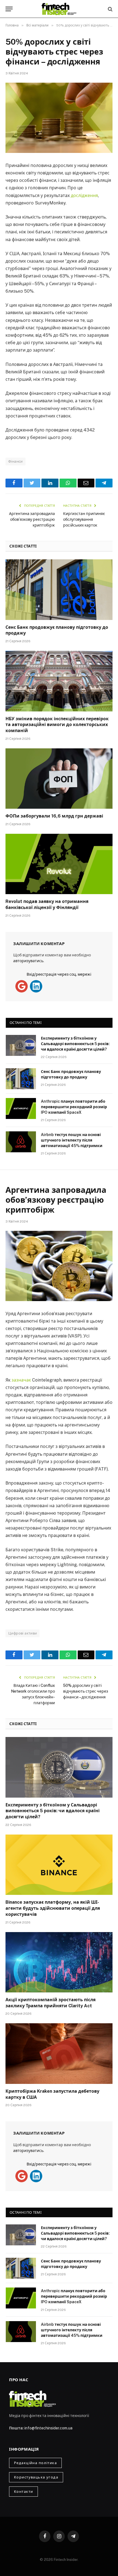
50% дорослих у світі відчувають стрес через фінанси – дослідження (86, 1691)
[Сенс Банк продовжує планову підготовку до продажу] (59, 590)
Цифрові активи (23, 1633)
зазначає (22, 1380)
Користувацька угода (36, 2477)
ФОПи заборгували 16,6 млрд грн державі (54, 816)
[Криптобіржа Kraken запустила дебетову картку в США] (59, 2053)
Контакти (23, 2492)
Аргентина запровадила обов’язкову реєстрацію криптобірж (32, 519)
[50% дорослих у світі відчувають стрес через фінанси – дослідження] (59, 118)
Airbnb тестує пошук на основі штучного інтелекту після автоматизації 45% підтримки (72, 1140)
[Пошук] (110, 9)
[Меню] (9, 9)
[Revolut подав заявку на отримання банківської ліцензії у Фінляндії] (59, 864)
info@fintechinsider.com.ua (48, 2428)
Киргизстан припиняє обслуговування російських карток (84, 519)
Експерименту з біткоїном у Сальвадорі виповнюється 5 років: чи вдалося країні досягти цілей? (75, 1044)
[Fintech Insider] (59, 9)
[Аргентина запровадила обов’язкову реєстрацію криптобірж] (59, 1266)
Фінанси (16, 461)
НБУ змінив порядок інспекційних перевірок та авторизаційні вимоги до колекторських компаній (57, 725)
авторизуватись (28, 961)
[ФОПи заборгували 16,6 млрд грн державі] (59, 779)
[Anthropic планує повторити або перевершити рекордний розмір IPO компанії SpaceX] (21, 1108)
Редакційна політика (35, 2463)
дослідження (84, 195)
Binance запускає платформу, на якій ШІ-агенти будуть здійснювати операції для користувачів (53, 1908)
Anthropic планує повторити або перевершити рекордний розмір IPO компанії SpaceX (74, 1107)
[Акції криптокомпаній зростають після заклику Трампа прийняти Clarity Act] (59, 1962)
